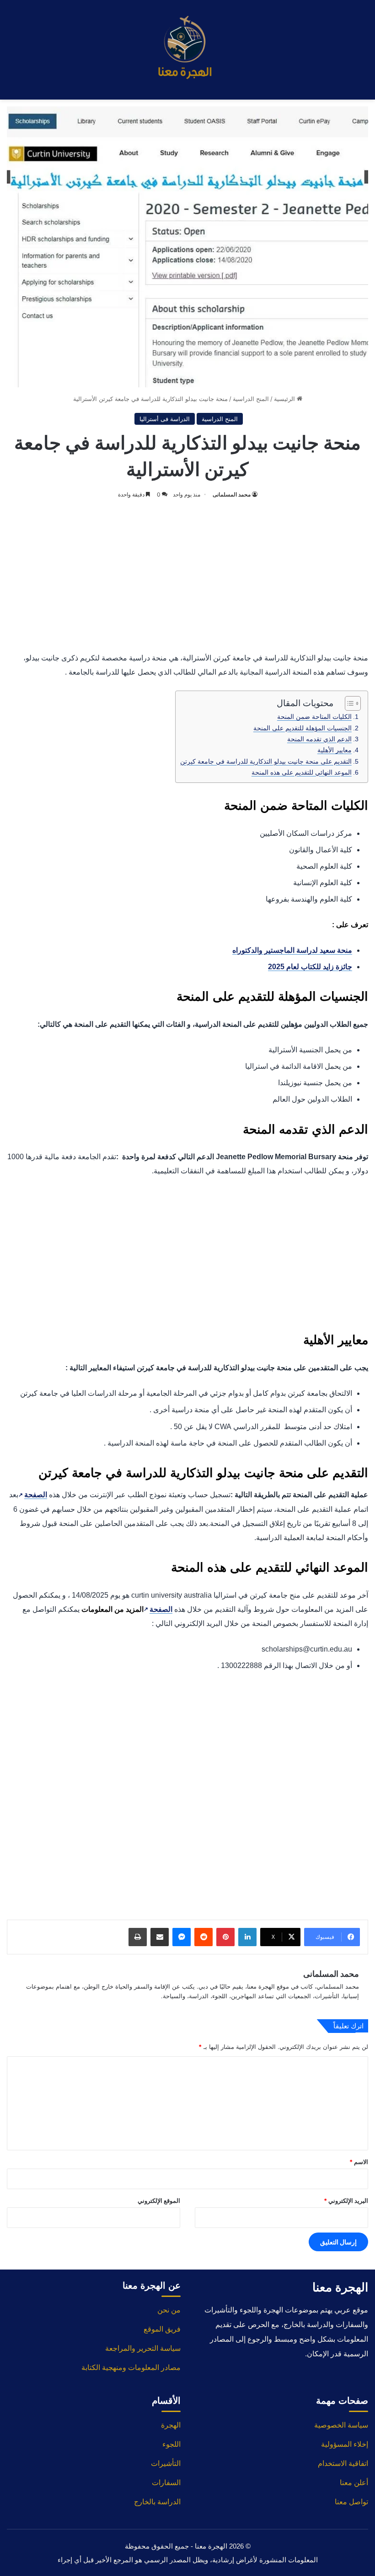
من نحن (169, 2310)
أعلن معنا (354, 2483)
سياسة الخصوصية (341, 2425)
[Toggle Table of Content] (348, 703)
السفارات (166, 2483)
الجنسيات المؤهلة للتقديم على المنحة (303, 728)
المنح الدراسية (251, 399)
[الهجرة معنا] (187, 50)
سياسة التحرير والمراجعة (143, 2348)
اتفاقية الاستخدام (343, 2463)
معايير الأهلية (335, 750)
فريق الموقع (162, 2329)
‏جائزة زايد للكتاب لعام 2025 (310, 967)
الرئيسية (285, 399)
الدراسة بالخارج (157, 2502)
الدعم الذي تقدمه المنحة (319, 739)
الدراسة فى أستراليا (165, 419)
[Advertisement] (187, 573)
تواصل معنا (351, 2502)
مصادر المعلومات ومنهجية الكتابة (131, 2367)
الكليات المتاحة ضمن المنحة (314, 717)
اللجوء (171, 2444)
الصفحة (33, 1495)
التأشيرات (166, 2463)
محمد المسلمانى (232, 494)
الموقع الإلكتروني (159, 2201)
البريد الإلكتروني (346, 2201)
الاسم (359, 2162)
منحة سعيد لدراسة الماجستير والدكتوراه (292, 950)
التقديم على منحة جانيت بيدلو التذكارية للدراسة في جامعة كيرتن (266, 761)
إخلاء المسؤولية (345, 2444)
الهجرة (171, 2425)
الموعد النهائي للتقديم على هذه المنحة (302, 772)
